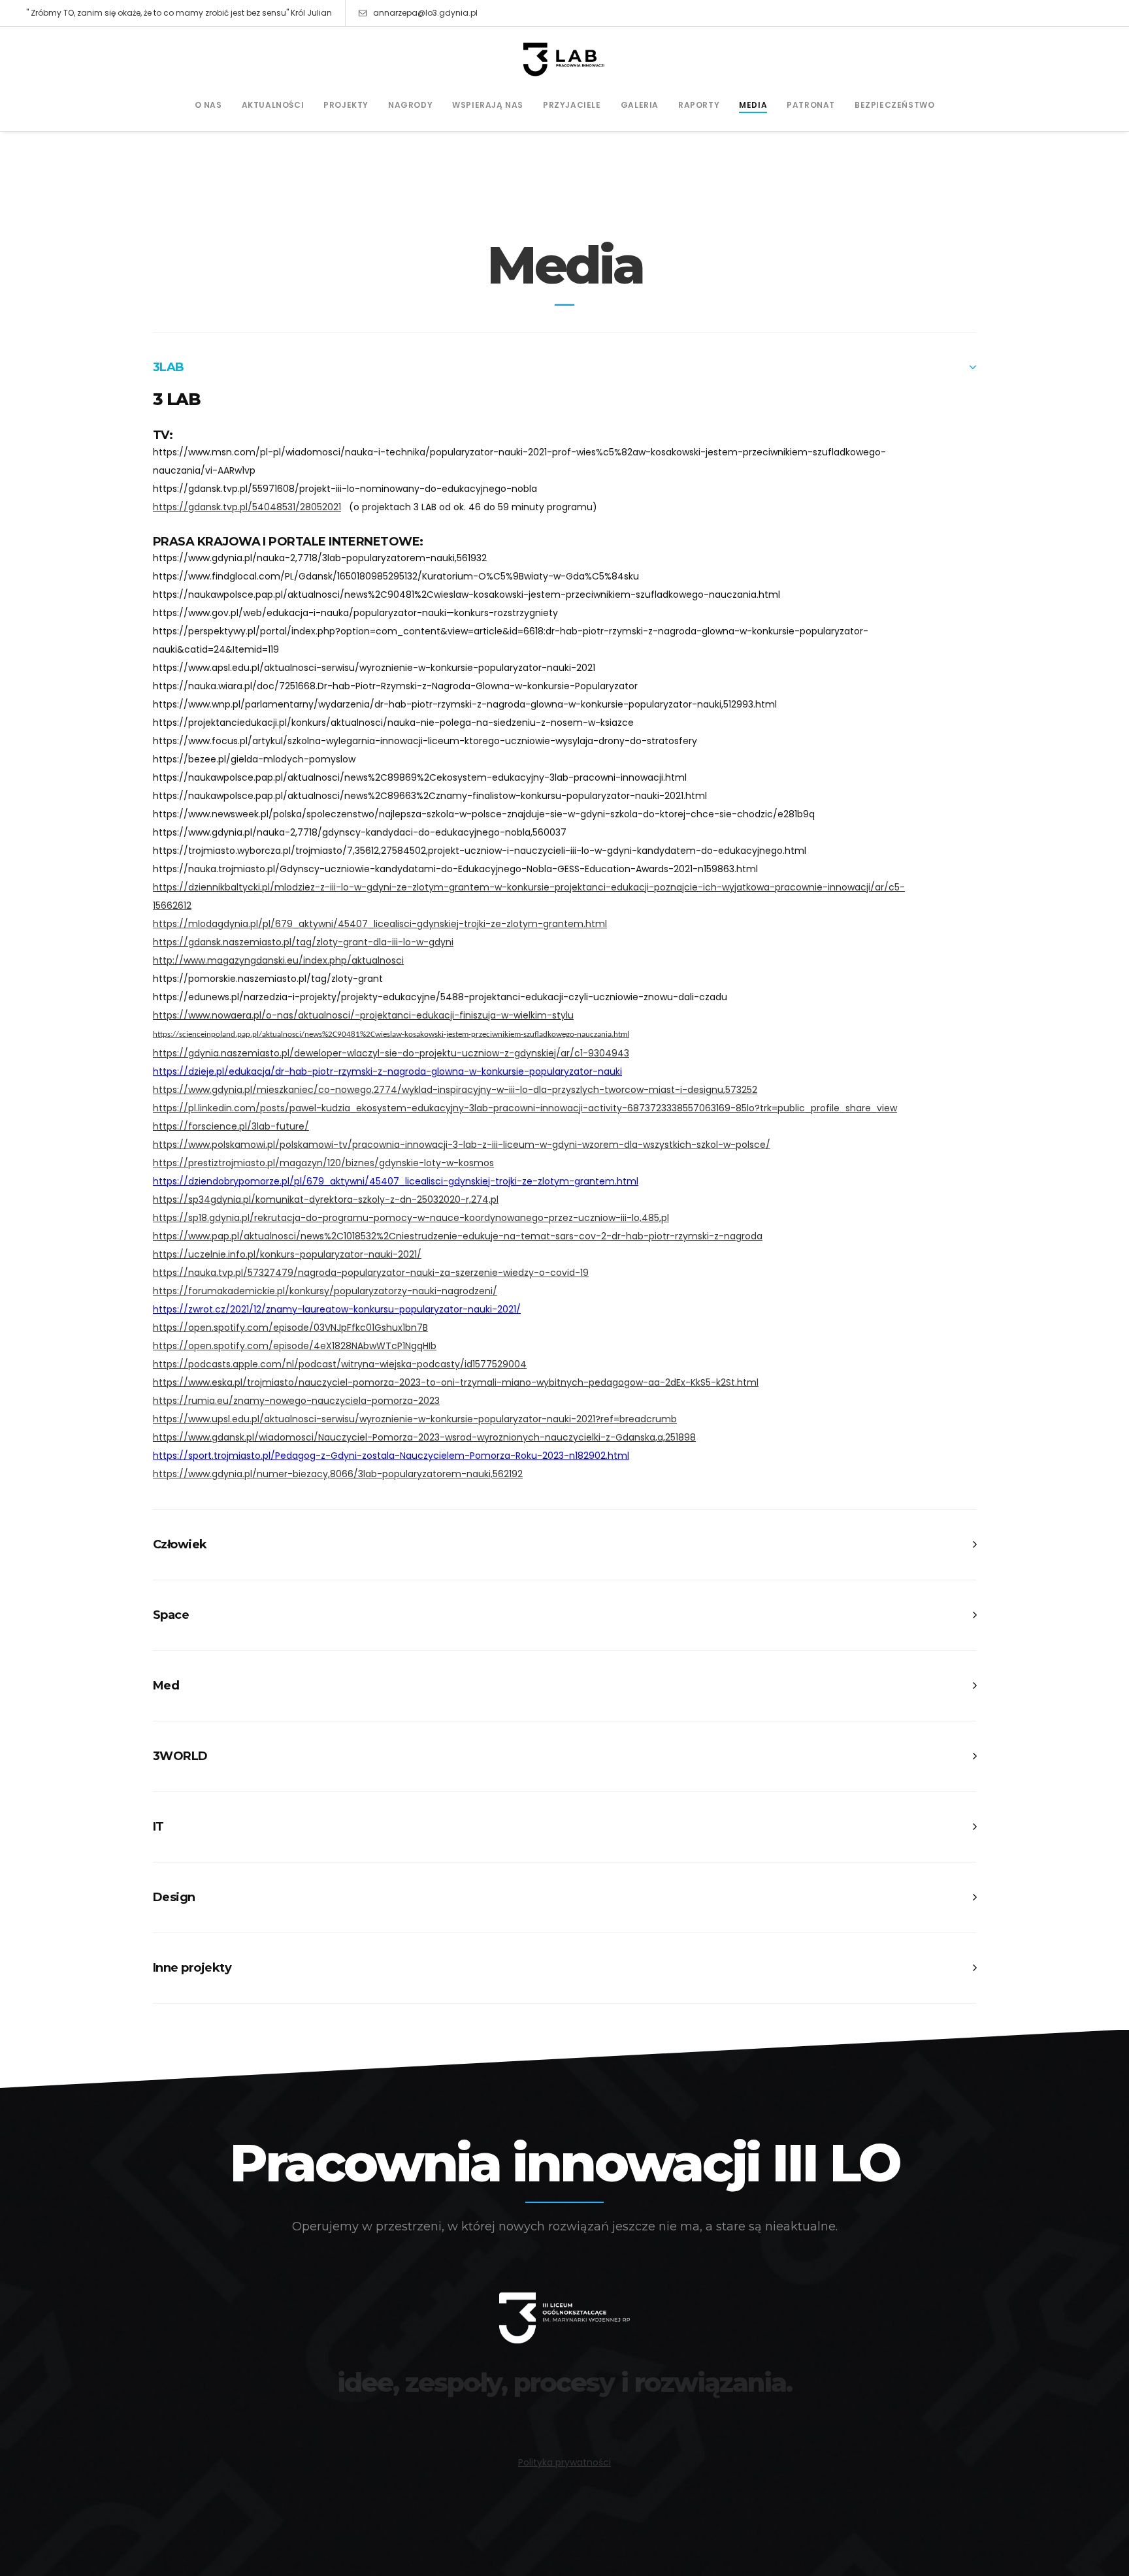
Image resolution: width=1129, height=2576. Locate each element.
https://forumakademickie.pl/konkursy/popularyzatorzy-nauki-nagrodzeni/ (325, 1291)
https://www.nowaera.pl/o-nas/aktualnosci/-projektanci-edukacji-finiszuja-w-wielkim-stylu (363, 1015)
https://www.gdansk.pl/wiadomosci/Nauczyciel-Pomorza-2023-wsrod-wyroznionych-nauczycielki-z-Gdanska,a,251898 (424, 1437)
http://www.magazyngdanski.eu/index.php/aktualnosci (278, 960)
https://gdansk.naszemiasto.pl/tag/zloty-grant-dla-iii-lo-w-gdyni (303, 942)
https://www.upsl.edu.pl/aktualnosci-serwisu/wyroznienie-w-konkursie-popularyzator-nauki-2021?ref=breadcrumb (415, 1419)
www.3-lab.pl (564, 2418)
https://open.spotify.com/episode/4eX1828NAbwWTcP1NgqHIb (295, 1346)
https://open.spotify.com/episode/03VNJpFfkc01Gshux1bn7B (290, 1328)
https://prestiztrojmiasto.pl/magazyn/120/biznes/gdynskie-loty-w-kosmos (323, 1163)
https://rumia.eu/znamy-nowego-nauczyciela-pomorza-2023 (296, 1401)
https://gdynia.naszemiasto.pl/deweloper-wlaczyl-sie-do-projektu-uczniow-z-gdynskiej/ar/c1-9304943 (391, 1053)
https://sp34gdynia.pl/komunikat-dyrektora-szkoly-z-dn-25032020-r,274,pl (326, 1199)
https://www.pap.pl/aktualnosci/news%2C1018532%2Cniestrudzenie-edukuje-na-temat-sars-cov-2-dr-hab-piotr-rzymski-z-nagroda (458, 1236)
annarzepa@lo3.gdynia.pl (425, 13)
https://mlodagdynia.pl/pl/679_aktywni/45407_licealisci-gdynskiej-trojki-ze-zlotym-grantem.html (380, 924)
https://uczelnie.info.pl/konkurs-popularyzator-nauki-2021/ (287, 1254)
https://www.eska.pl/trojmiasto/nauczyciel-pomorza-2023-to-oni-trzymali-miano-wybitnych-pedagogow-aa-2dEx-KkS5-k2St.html (456, 1382)
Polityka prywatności (564, 2462)
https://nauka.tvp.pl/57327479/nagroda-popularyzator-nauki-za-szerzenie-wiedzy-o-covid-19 (371, 1273)
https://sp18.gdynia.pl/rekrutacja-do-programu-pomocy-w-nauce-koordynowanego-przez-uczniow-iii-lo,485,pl (411, 1218)
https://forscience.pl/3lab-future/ (231, 1126)
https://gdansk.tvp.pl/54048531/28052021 (247, 507)
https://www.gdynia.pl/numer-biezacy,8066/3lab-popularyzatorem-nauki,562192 (338, 1474)
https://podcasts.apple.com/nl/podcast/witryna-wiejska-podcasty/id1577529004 (340, 1364)
